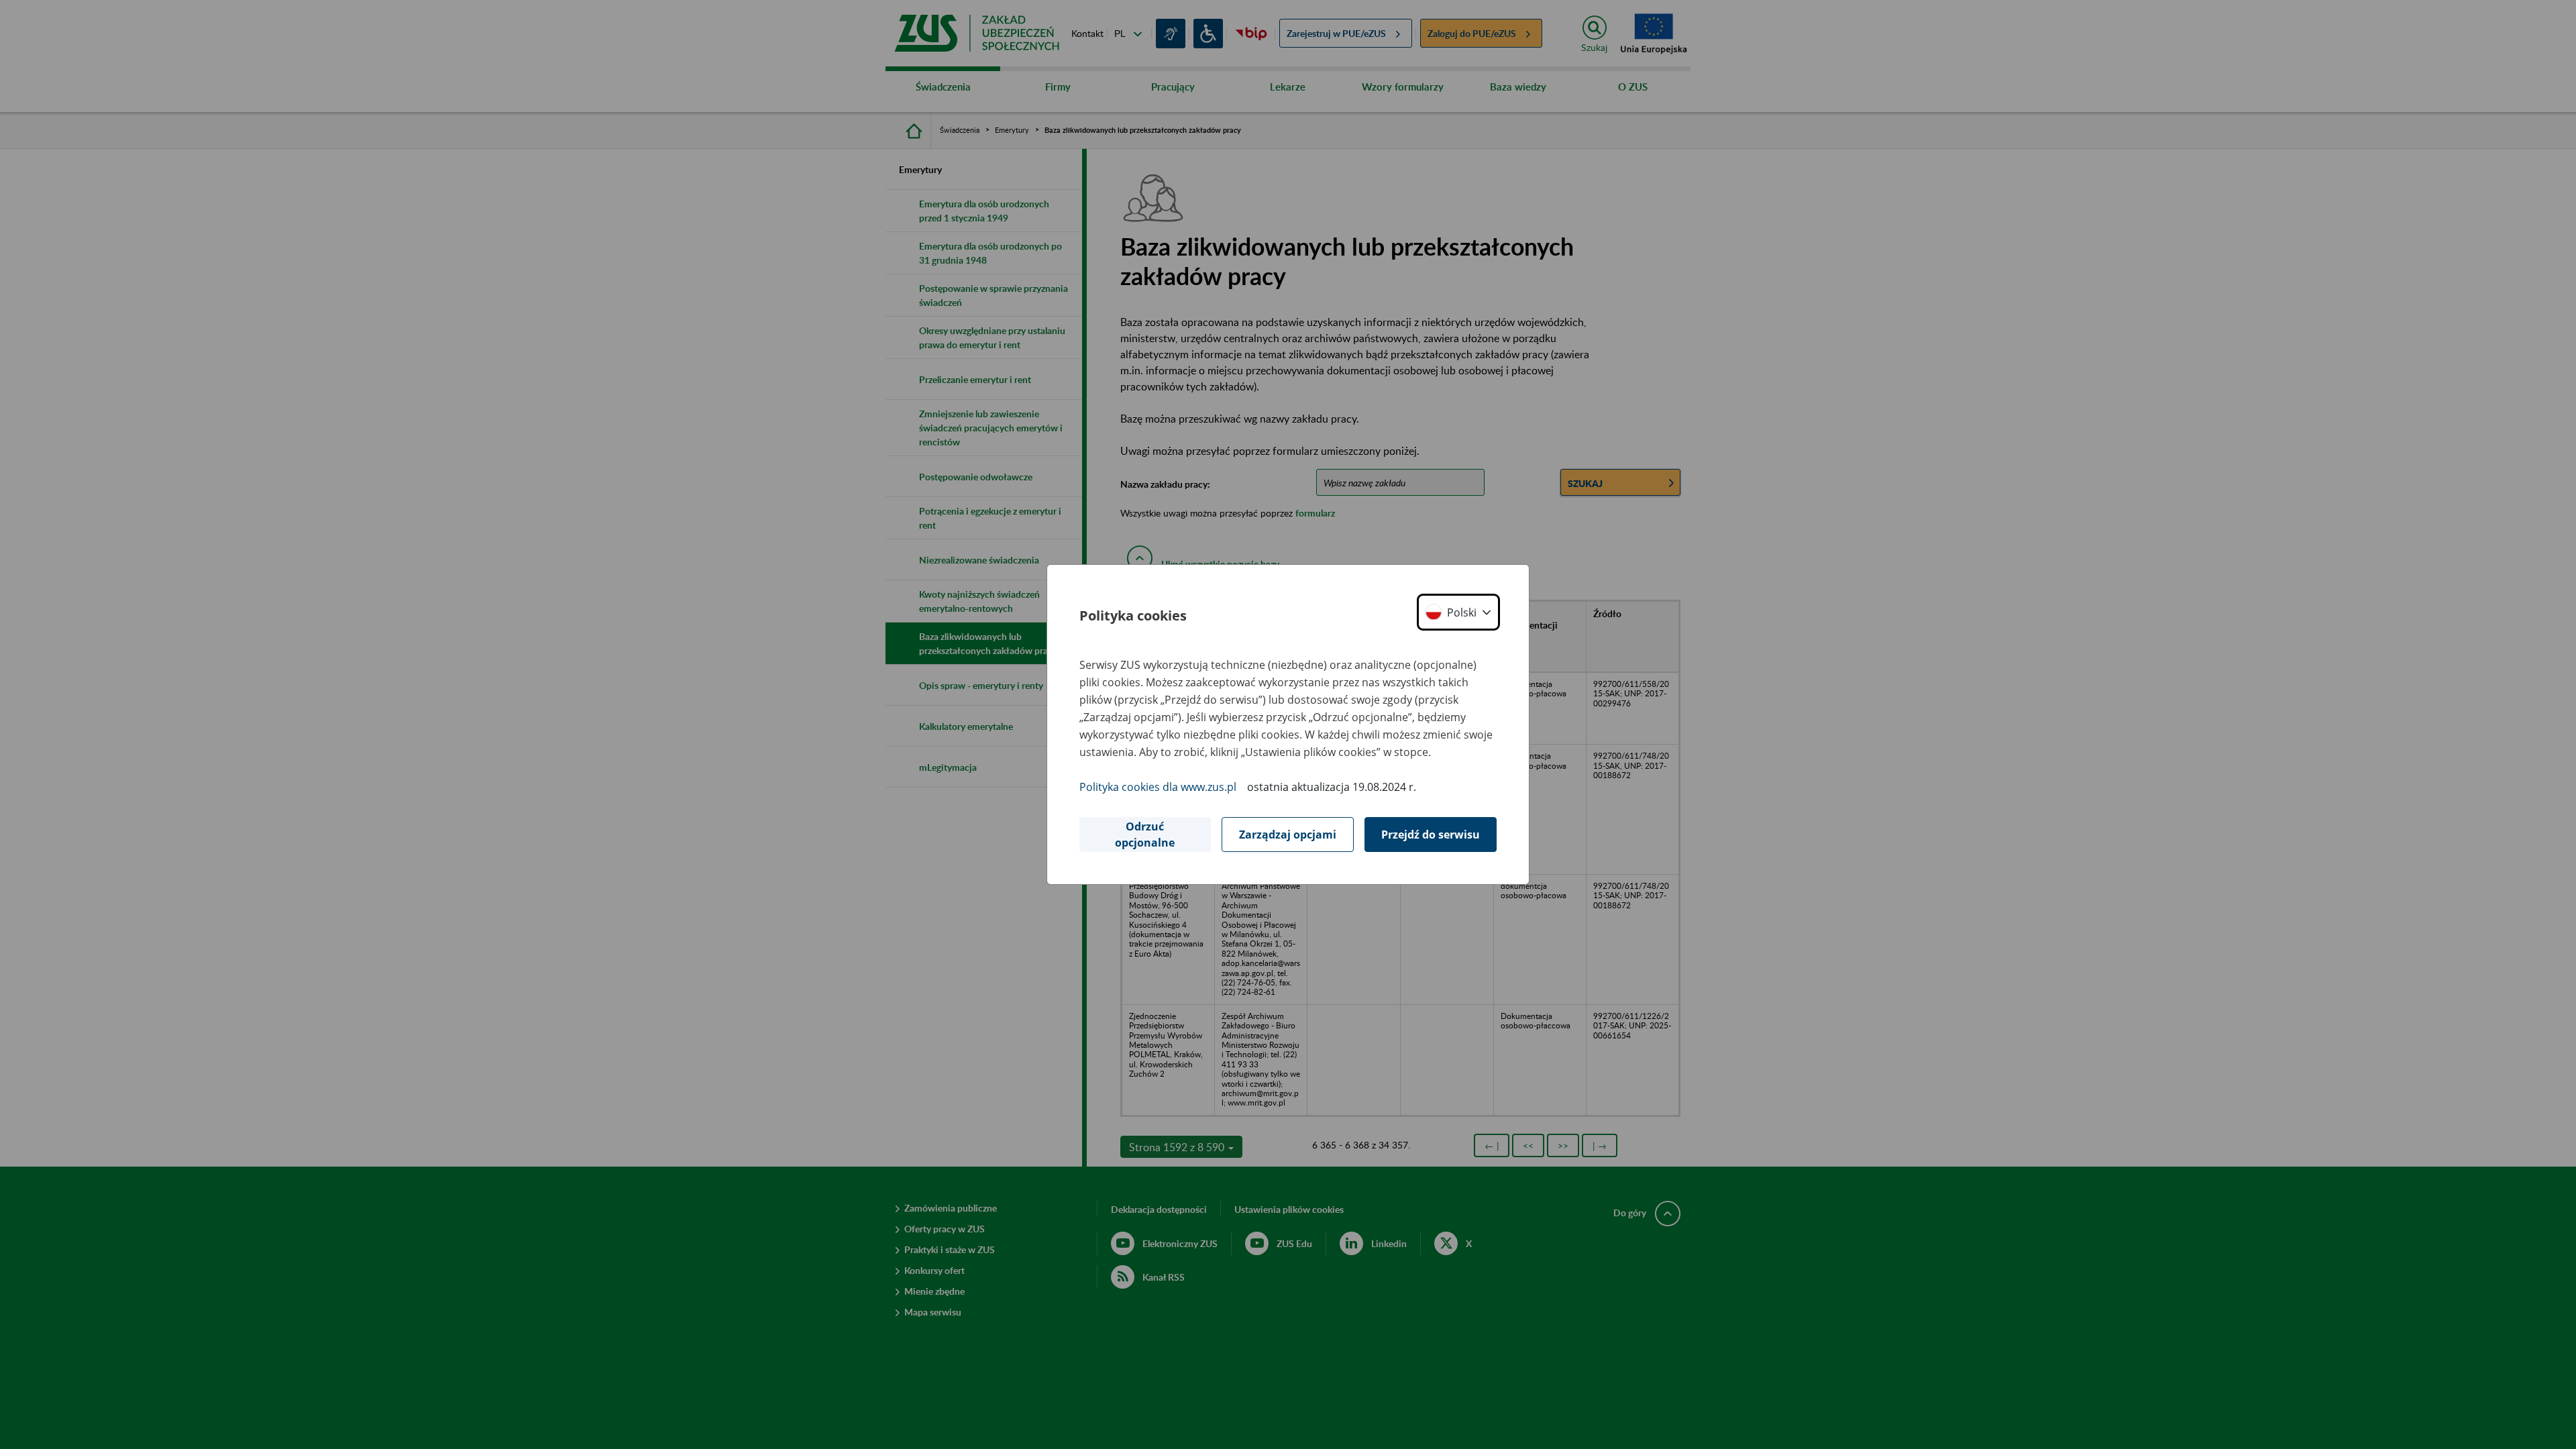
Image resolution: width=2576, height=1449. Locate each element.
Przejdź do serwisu (1431, 835)
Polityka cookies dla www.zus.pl (1158, 787)
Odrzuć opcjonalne (1145, 835)
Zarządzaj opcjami (1288, 835)
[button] (1458, 612)
